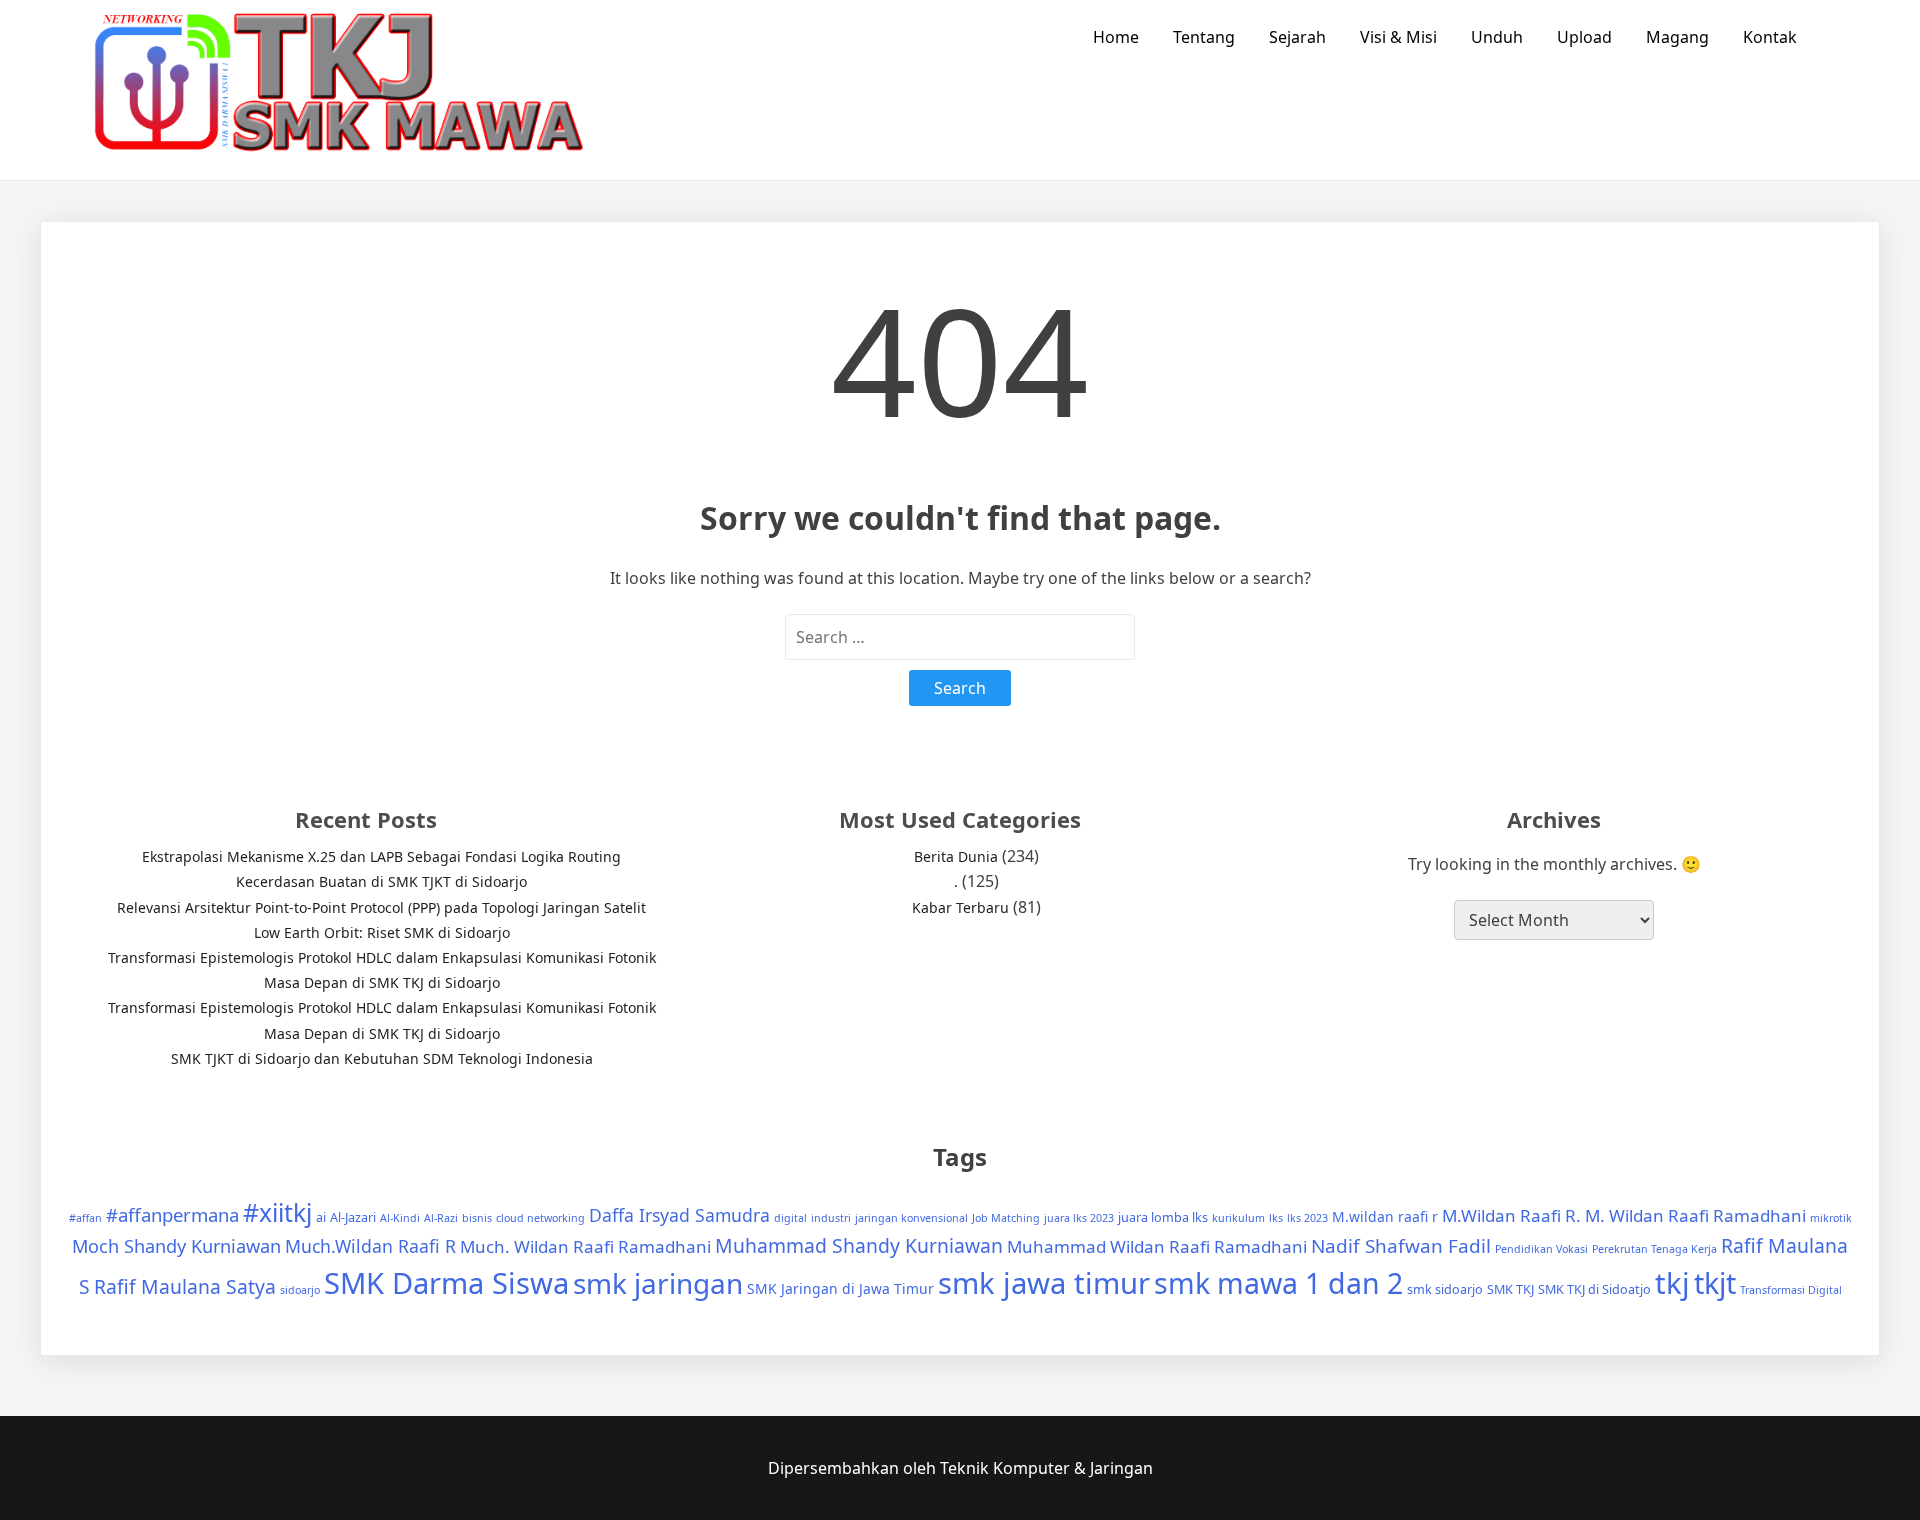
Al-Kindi (400, 1218)
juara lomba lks (1163, 1217)
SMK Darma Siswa (446, 1283)
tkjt (1715, 1282)
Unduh (1497, 37)
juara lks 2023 (1079, 1218)
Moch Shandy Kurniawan (176, 1246)
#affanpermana (172, 1214)
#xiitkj (277, 1212)
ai (321, 1217)
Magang (1677, 37)
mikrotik (1831, 1218)
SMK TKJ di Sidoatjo (1594, 1289)
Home (1116, 37)
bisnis (477, 1218)
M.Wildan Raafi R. (1511, 1215)
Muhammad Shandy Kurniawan (859, 1245)
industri (831, 1218)
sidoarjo (300, 1290)
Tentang (1204, 37)
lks (1276, 1218)
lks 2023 (1307, 1218)
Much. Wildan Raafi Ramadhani (585, 1246)
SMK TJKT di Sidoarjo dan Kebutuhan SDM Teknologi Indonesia (382, 1058)
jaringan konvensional (911, 1218)
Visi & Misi (1398, 37)
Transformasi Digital (1791, 1290)
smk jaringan (658, 1283)
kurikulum (1238, 1218)
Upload (1584, 37)
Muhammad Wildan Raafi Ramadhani (1157, 1246)
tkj (1672, 1283)
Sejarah (1297, 37)
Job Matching (1006, 1218)
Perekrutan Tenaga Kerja (1654, 1249)
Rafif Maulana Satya (185, 1286)
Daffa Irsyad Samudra (679, 1215)
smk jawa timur (1044, 1283)
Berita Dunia (956, 856)
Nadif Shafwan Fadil (1401, 1246)
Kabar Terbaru (960, 907)
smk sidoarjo (1445, 1289)
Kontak (1770, 37)
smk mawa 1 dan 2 (1278, 1283)
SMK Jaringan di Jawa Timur (840, 1288)
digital (790, 1218)
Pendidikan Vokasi (1541, 1249)
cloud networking (540, 1218)
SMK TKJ (1510, 1289)
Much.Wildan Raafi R (370, 1246)
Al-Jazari (353, 1217)
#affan (85, 1218)
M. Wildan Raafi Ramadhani (1695, 1215)
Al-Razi (441, 1218)
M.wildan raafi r (1385, 1216)
